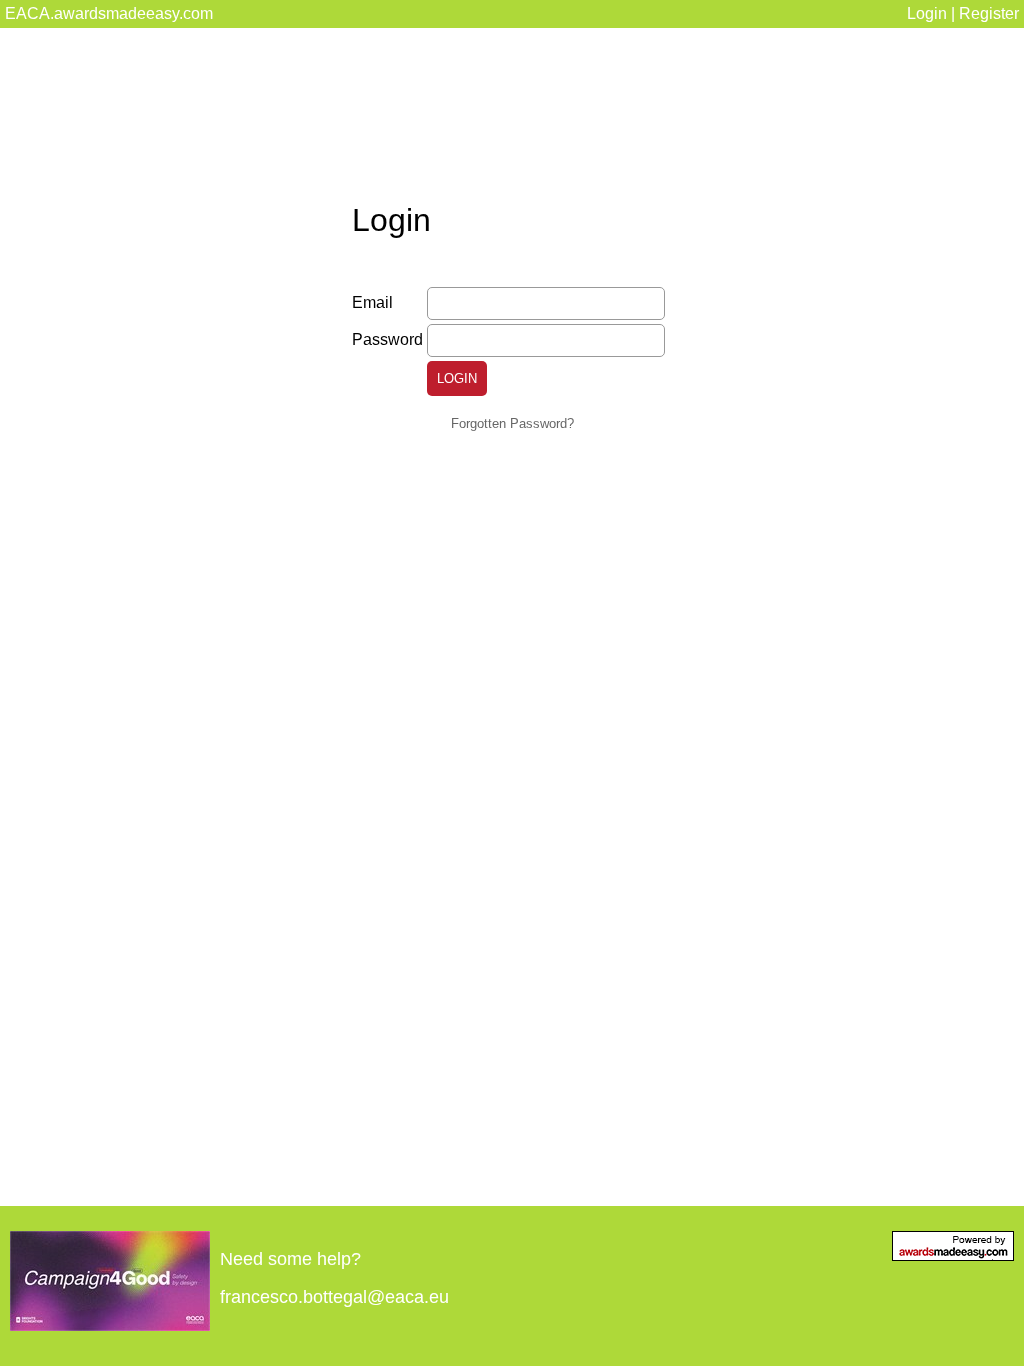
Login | (933, 13)
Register (989, 13)
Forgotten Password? (512, 423)
